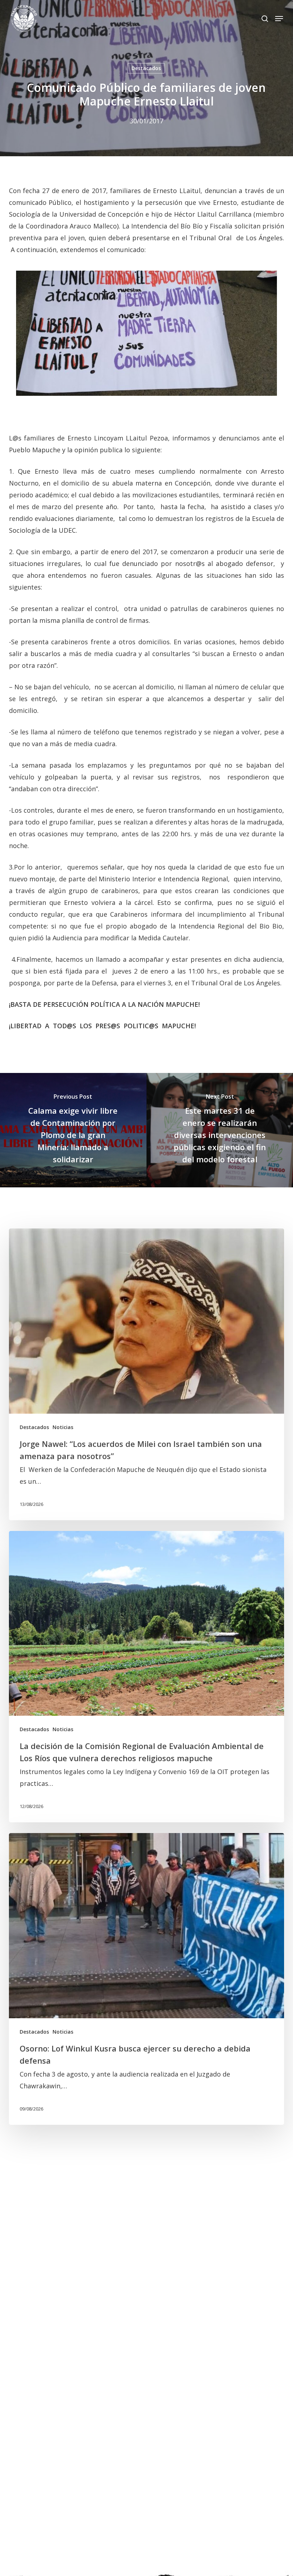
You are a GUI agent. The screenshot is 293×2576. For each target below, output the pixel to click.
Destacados (146, 68)
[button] (279, 19)
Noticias (63, 1427)
